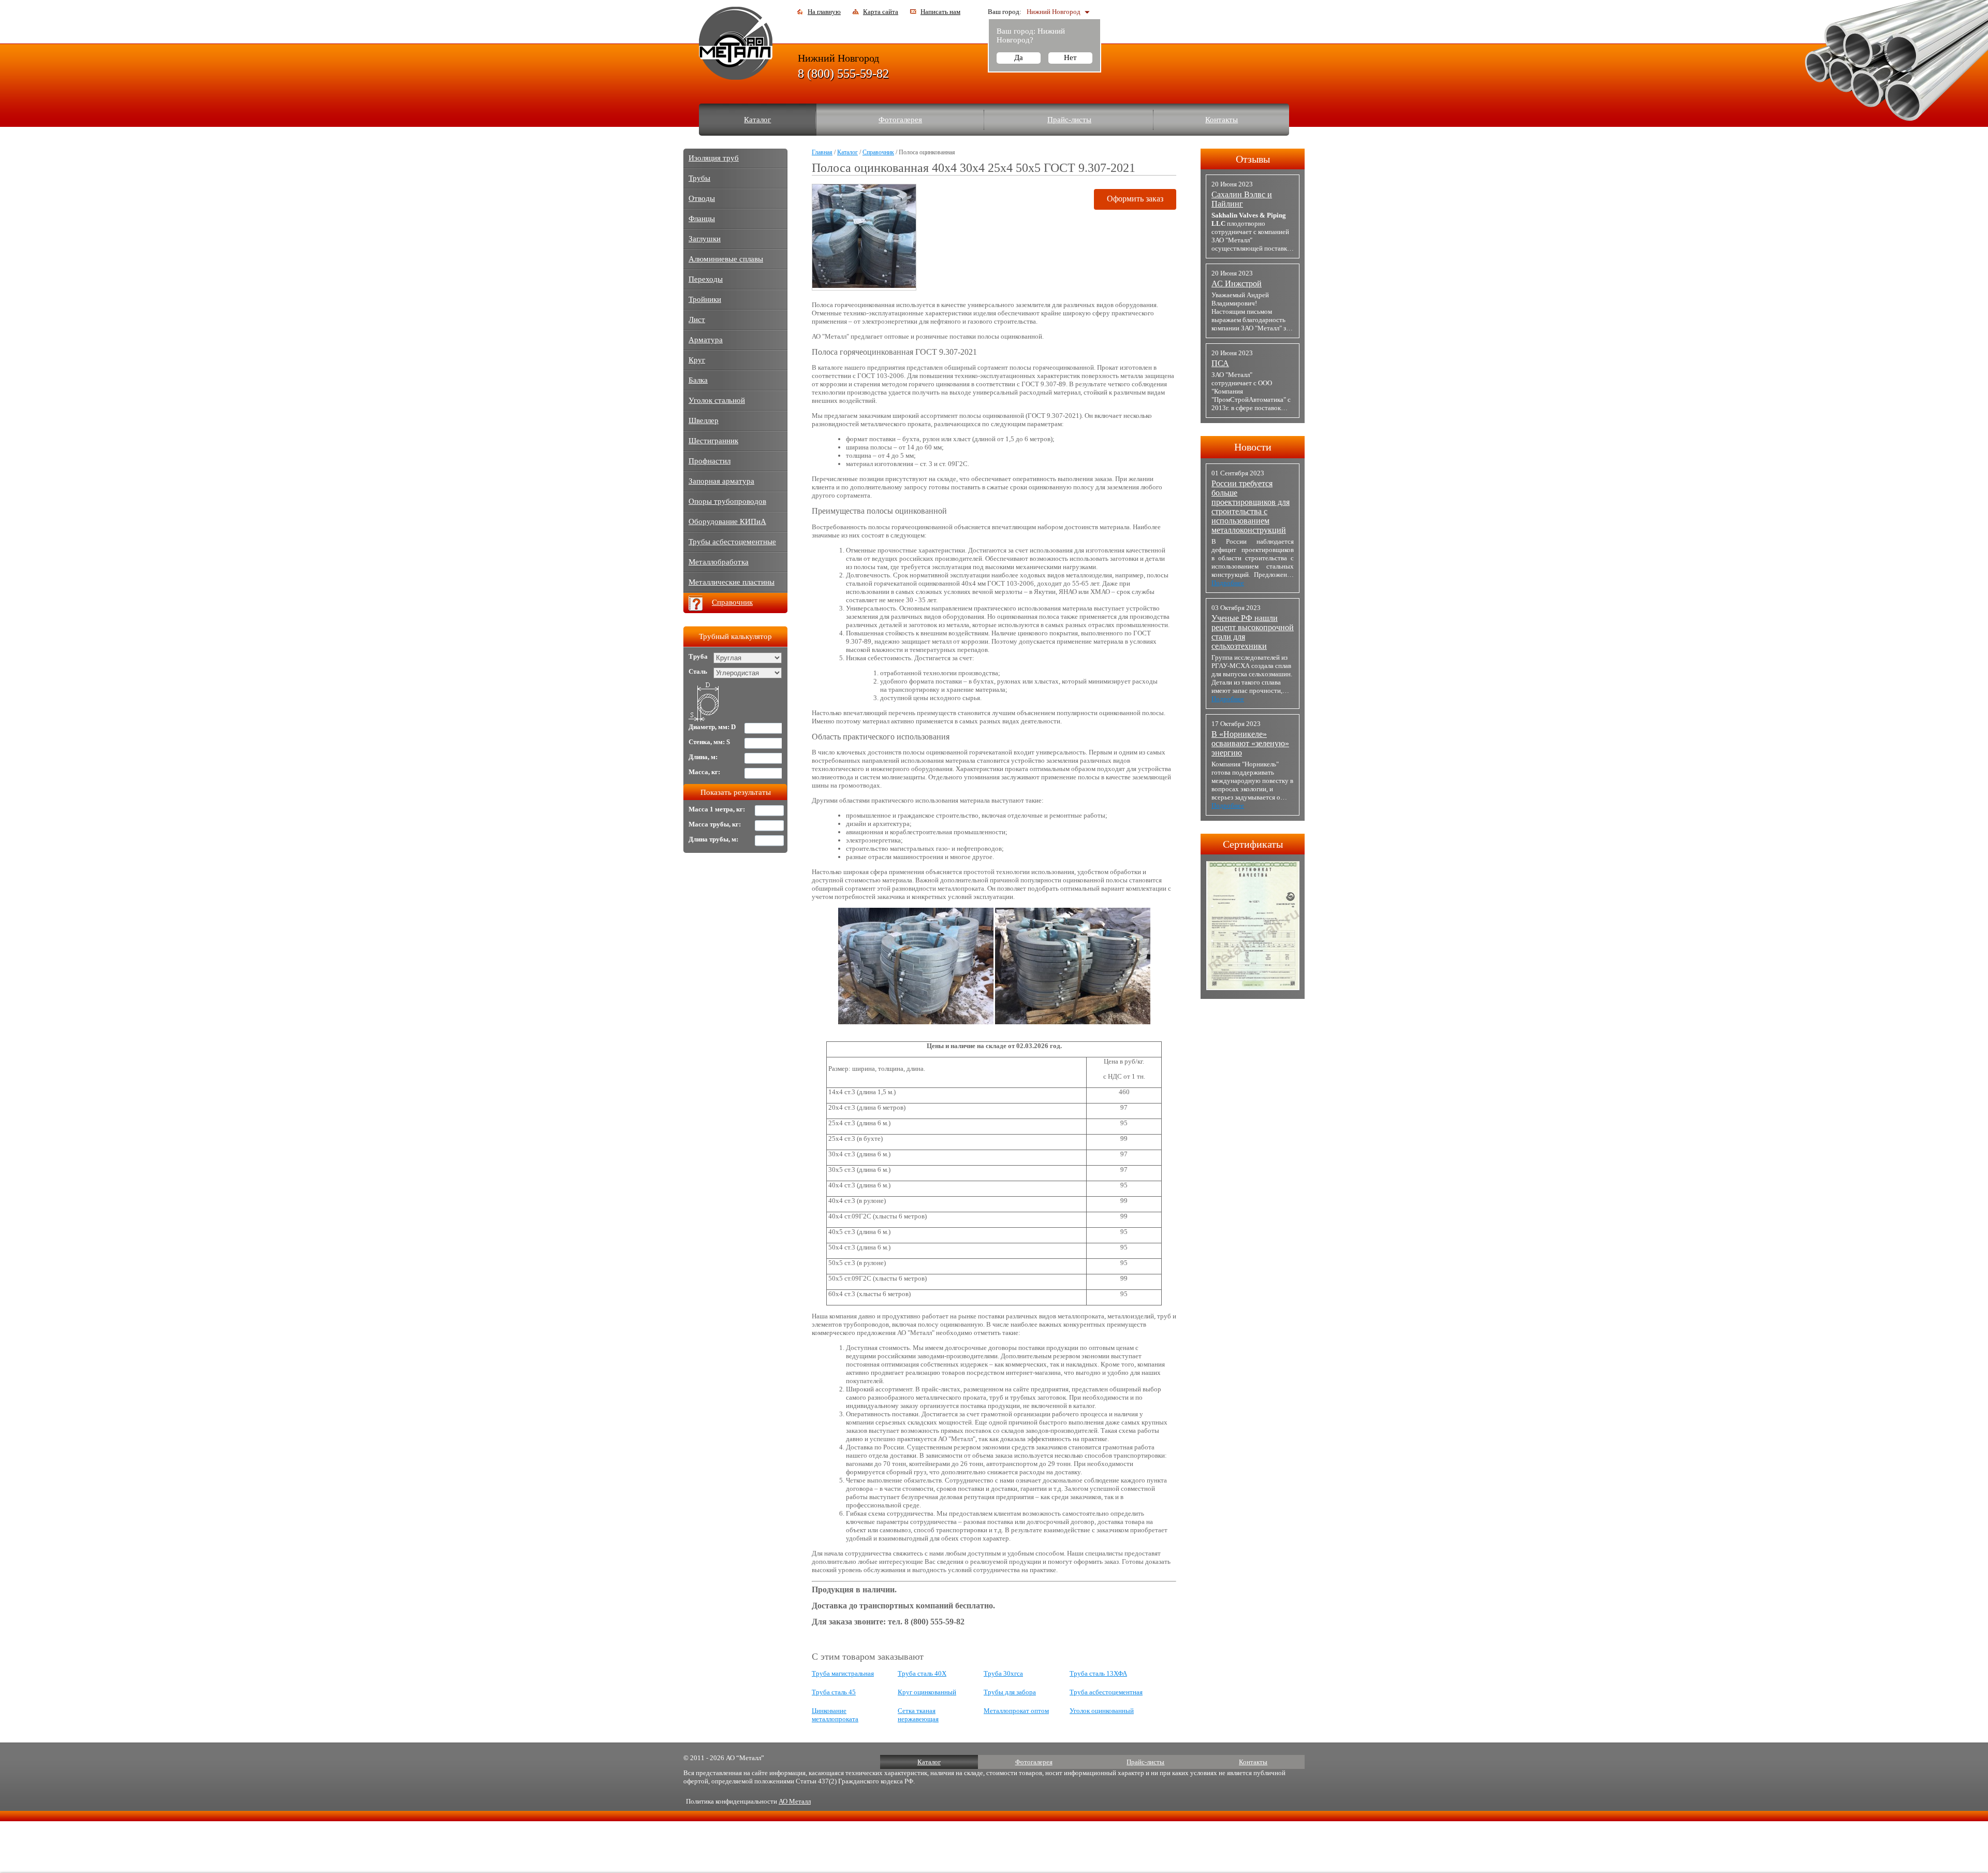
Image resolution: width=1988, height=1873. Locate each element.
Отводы (702, 198)
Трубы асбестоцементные (732, 542)
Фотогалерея (900, 120)
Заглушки (705, 239)
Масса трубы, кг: (715, 824)
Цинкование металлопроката (835, 1715)
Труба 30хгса (1003, 1673)
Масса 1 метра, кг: (717, 809)
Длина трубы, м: (713, 839)
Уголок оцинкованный (1102, 1711)
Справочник (878, 152)
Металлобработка (719, 562)
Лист (697, 320)
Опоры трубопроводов (727, 501)
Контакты (1222, 120)
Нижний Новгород (1054, 12)
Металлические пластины (732, 582)
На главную (824, 12)
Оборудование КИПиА (727, 521)
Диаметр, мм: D (712, 727)
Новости (1253, 447)
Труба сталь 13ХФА (1098, 1673)
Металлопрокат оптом (1016, 1711)
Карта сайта (881, 12)
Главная (822, 152)
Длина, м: (703, 757)
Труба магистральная (843, 1673)
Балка (698, 380)
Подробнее (1228, 583)
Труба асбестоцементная (1106, 1692)
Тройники (705, 299)
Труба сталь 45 (834, 1692)
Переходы (706, 279)
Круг (697, 360)
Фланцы (702, 219)
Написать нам (940, 12)
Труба (698, 656)
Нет (1070, 57)
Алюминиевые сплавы (726, 259)
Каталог (757, 120)
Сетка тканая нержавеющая (918, 1715)
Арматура (706, 340)
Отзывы (1253, 159)
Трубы (699, 178)
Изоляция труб (714, 158)
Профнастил (710, 461)
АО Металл (795, 1801)
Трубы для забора (1010, 1692)
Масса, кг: (704, 772)
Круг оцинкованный (927, 1692)
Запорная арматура (721, 481)
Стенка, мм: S (709, 742)
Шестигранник (713, 441)
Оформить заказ (1135, 199)
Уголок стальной (717, 400)
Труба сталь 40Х (922, 1673)
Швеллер (704, 420)
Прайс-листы (1069, 120)
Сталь (698, 671)
